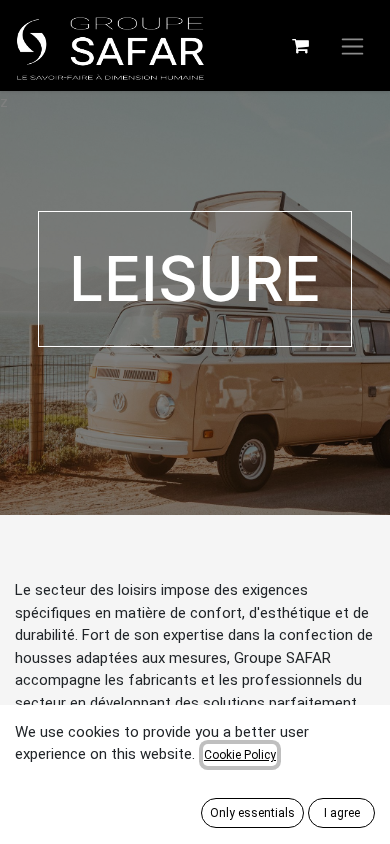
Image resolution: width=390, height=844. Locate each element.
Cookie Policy (240, 755)
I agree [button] (342, 813)
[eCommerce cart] (300, 46)
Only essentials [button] (252, 813)
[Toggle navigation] (352, 45)
